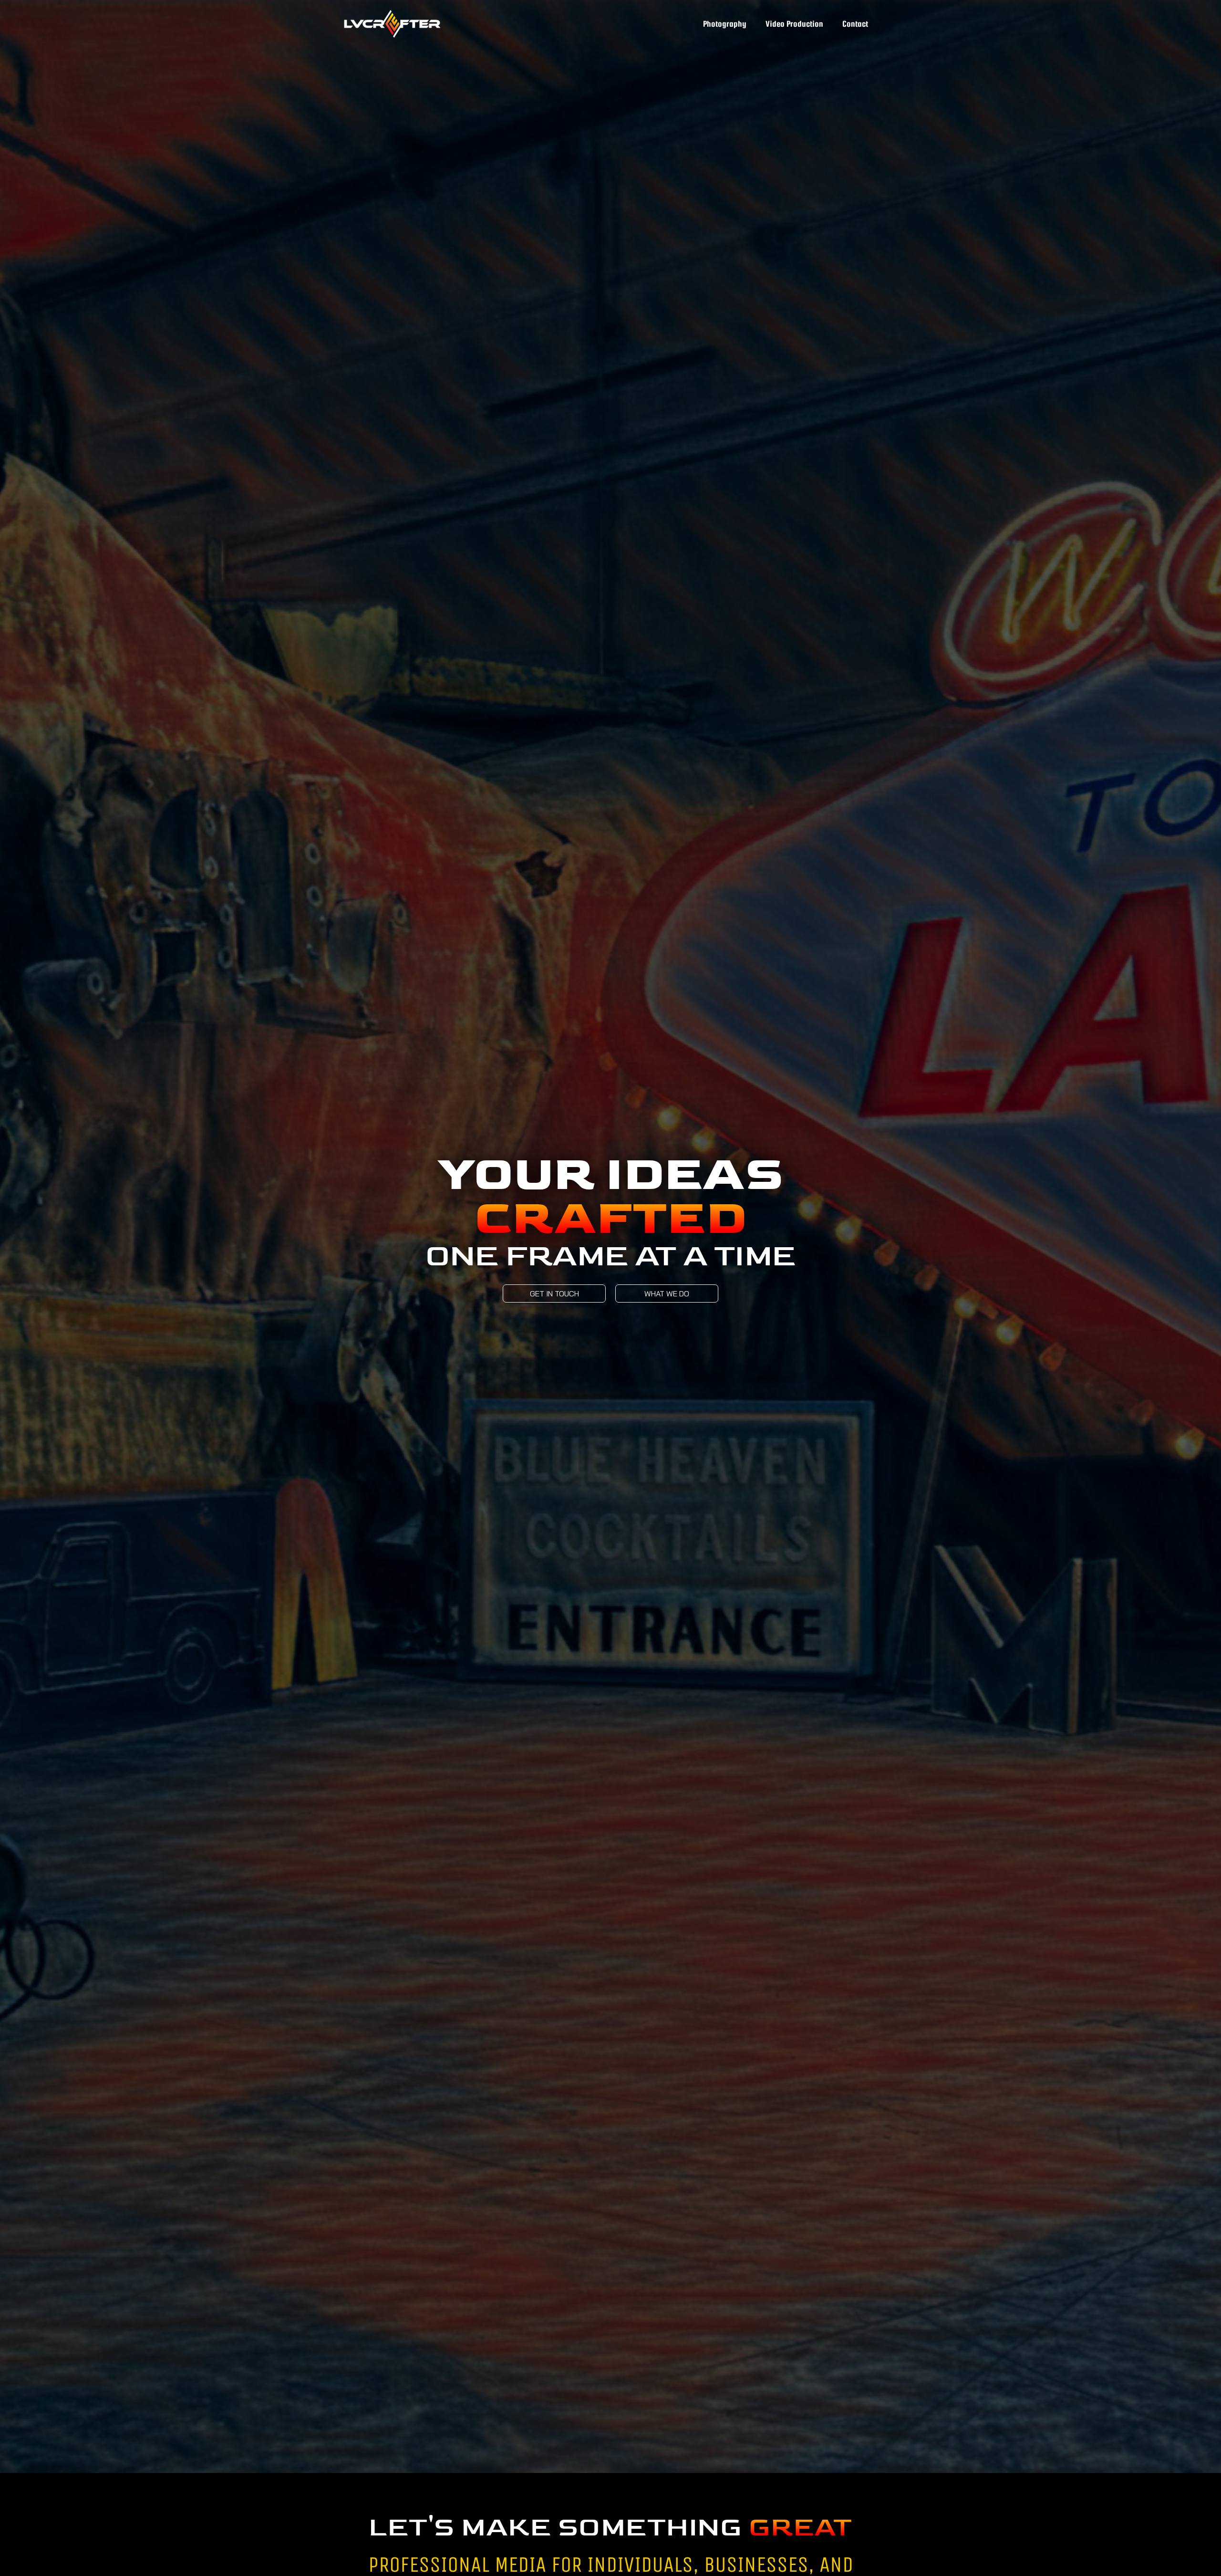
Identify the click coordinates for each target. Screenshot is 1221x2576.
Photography (725, 24)
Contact (855, 24)
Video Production (794, 24)
